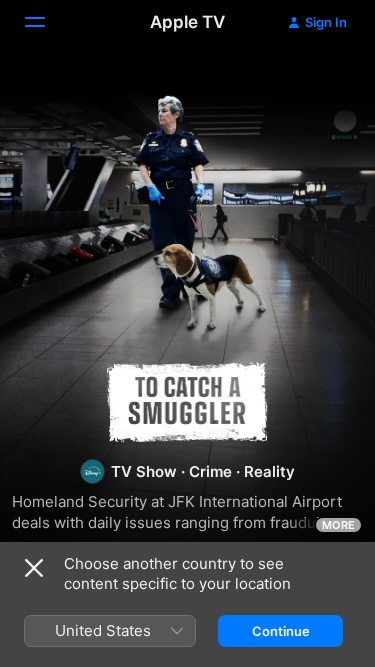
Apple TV (187, 22)
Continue (281, 631)
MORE (338, 525)
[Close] (34, 568)
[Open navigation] (47, 22)
